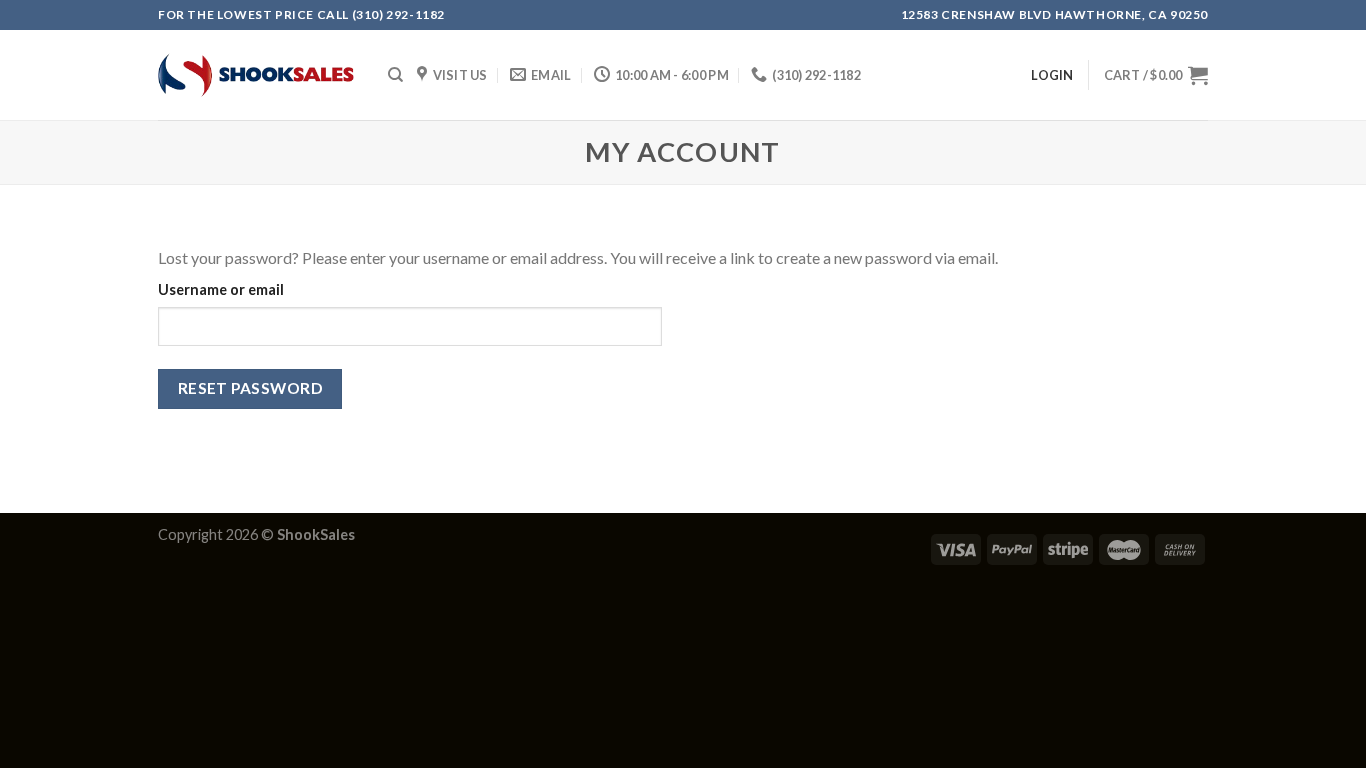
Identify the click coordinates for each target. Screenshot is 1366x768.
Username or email (221, 289)
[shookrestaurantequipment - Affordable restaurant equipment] (258, 75)
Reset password (250, 388)
